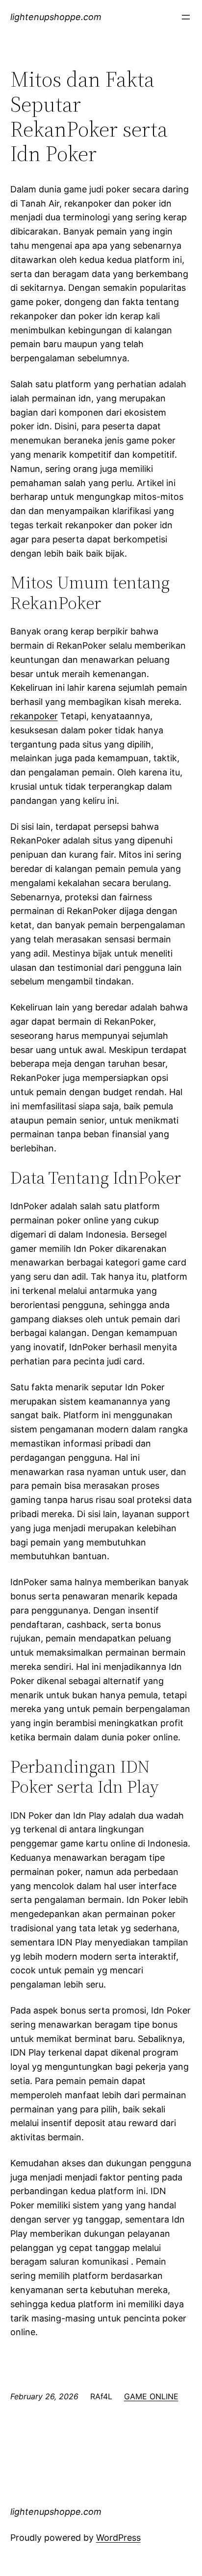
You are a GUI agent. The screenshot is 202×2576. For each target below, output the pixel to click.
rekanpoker (34, 716)
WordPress (118, 2538)
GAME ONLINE (151, 2396)
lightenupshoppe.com (56, 17)
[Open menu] (186, 17)
